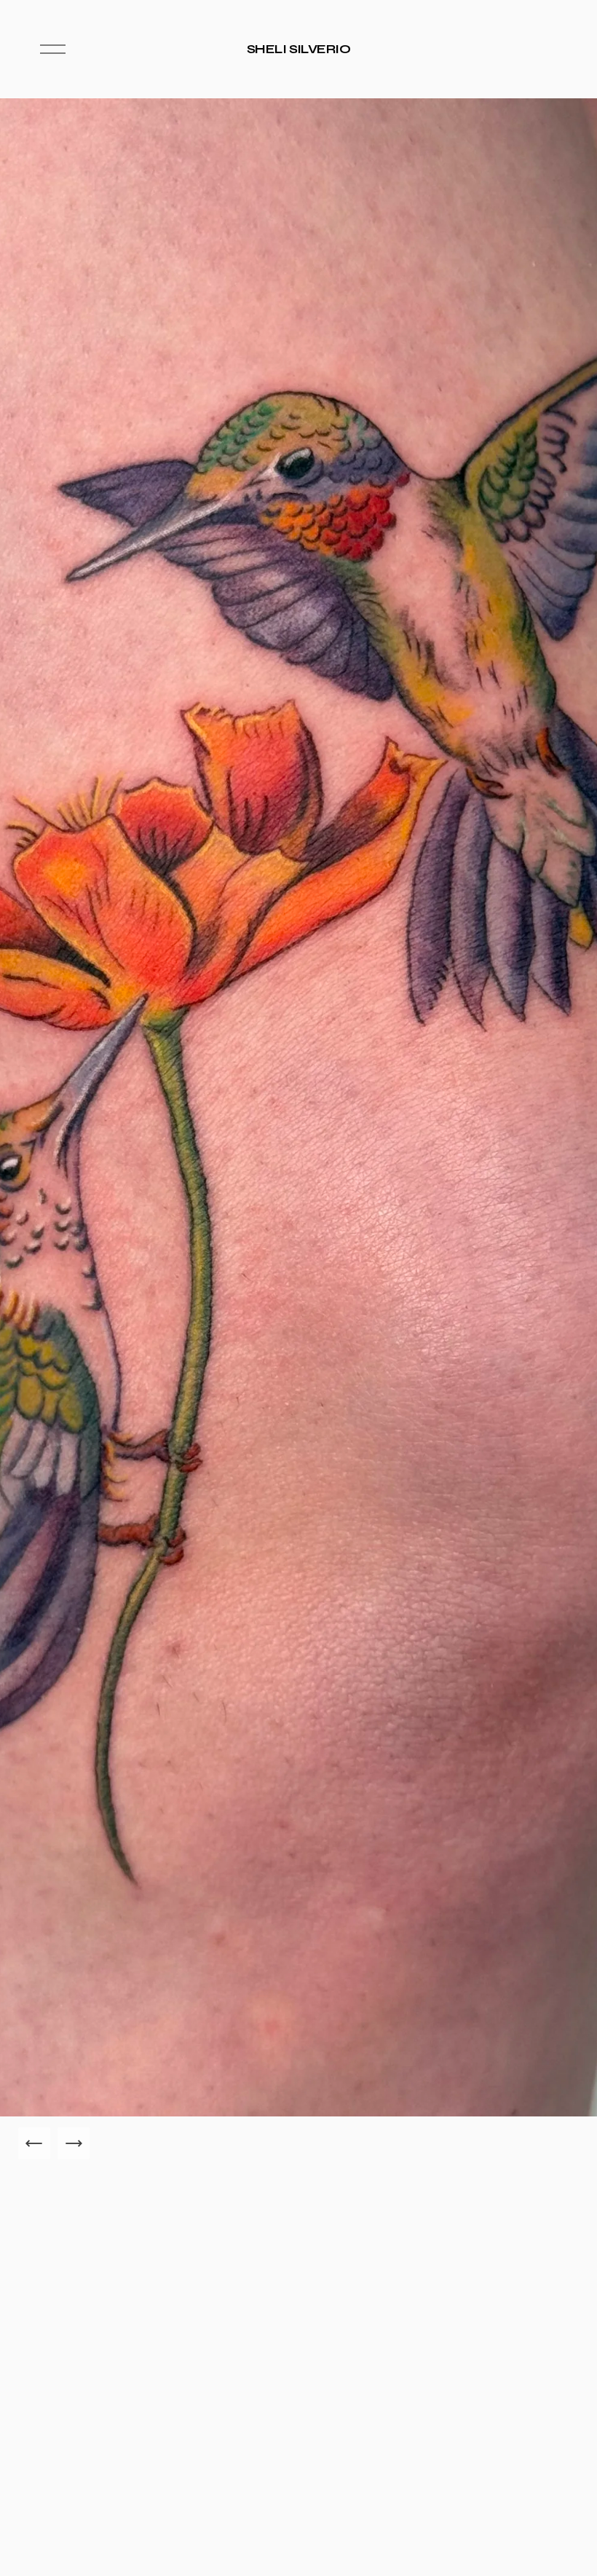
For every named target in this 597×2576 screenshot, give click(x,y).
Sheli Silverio (299, 49)
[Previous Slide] (34, 2143)
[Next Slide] (74, 2143)
